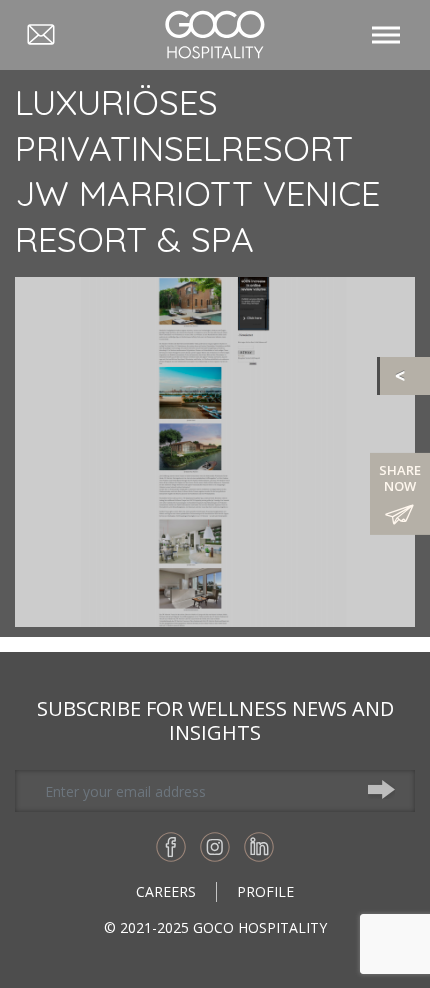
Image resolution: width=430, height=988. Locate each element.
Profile (265, 891)
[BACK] (405, 376)
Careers (166, 891)
